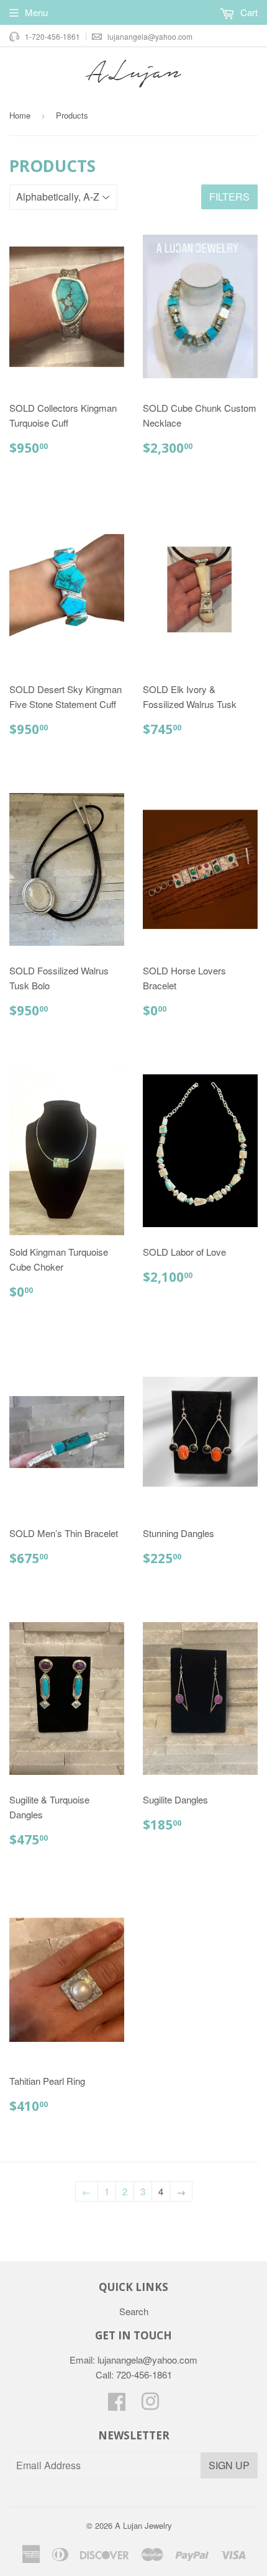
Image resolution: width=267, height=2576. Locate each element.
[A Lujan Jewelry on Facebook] (117, 2405)
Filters (229, 197)
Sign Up (229, 2465)
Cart (248, 12)
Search (134, 2311)
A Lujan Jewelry (143, 2525)
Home (20, 115)
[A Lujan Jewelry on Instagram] (150, 2405)
